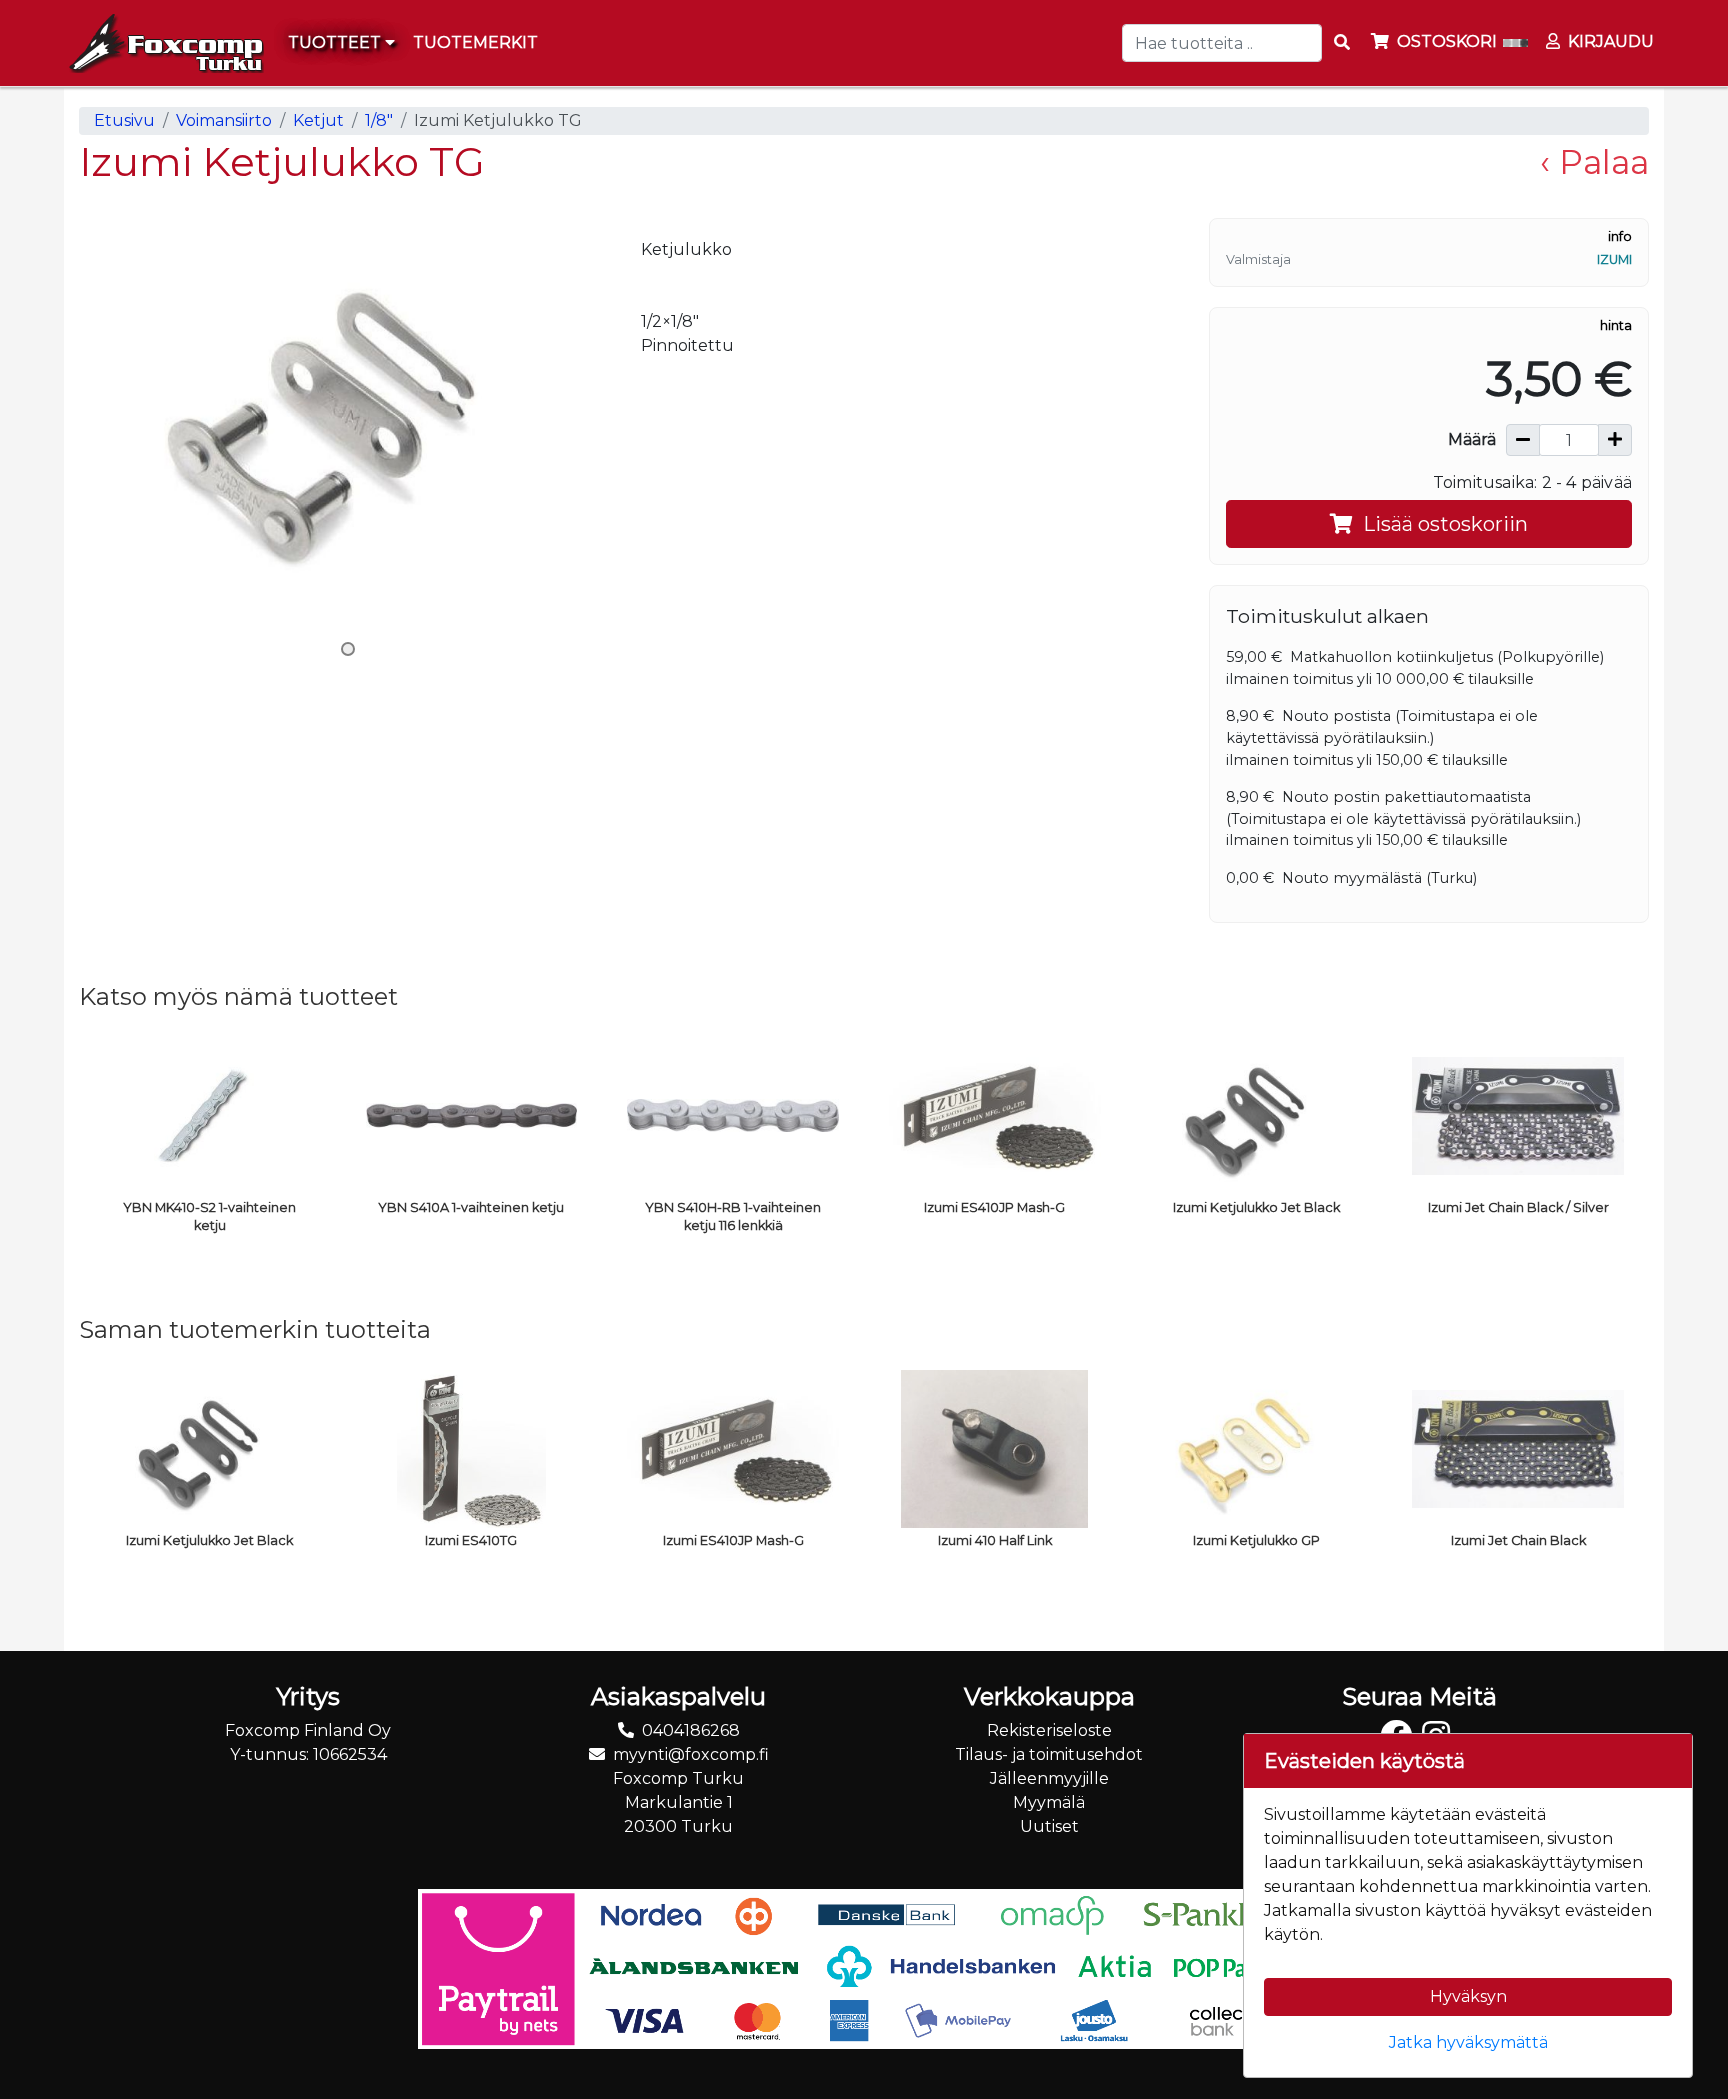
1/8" (379, 120)
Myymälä (1049, 1802)
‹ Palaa (1594, 162)
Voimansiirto (224, 120)
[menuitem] (476, 43)
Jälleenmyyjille (1049, 1778)
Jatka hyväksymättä (1468, 2042)
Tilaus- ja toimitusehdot (1049, 1754)
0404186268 (691, 1730)
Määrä (1472, 439)
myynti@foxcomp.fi (691, 1754)
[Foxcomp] (164, 43)
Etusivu (124, 120)
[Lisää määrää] (1615, 440)
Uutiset (1049, 1826)
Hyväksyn (1468, 1996)
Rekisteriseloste (1049, 1730)
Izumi (1614, 259)
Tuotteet (336, 42)
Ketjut (318, 120)
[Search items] (1342, 43)
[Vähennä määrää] (1523, 440)
